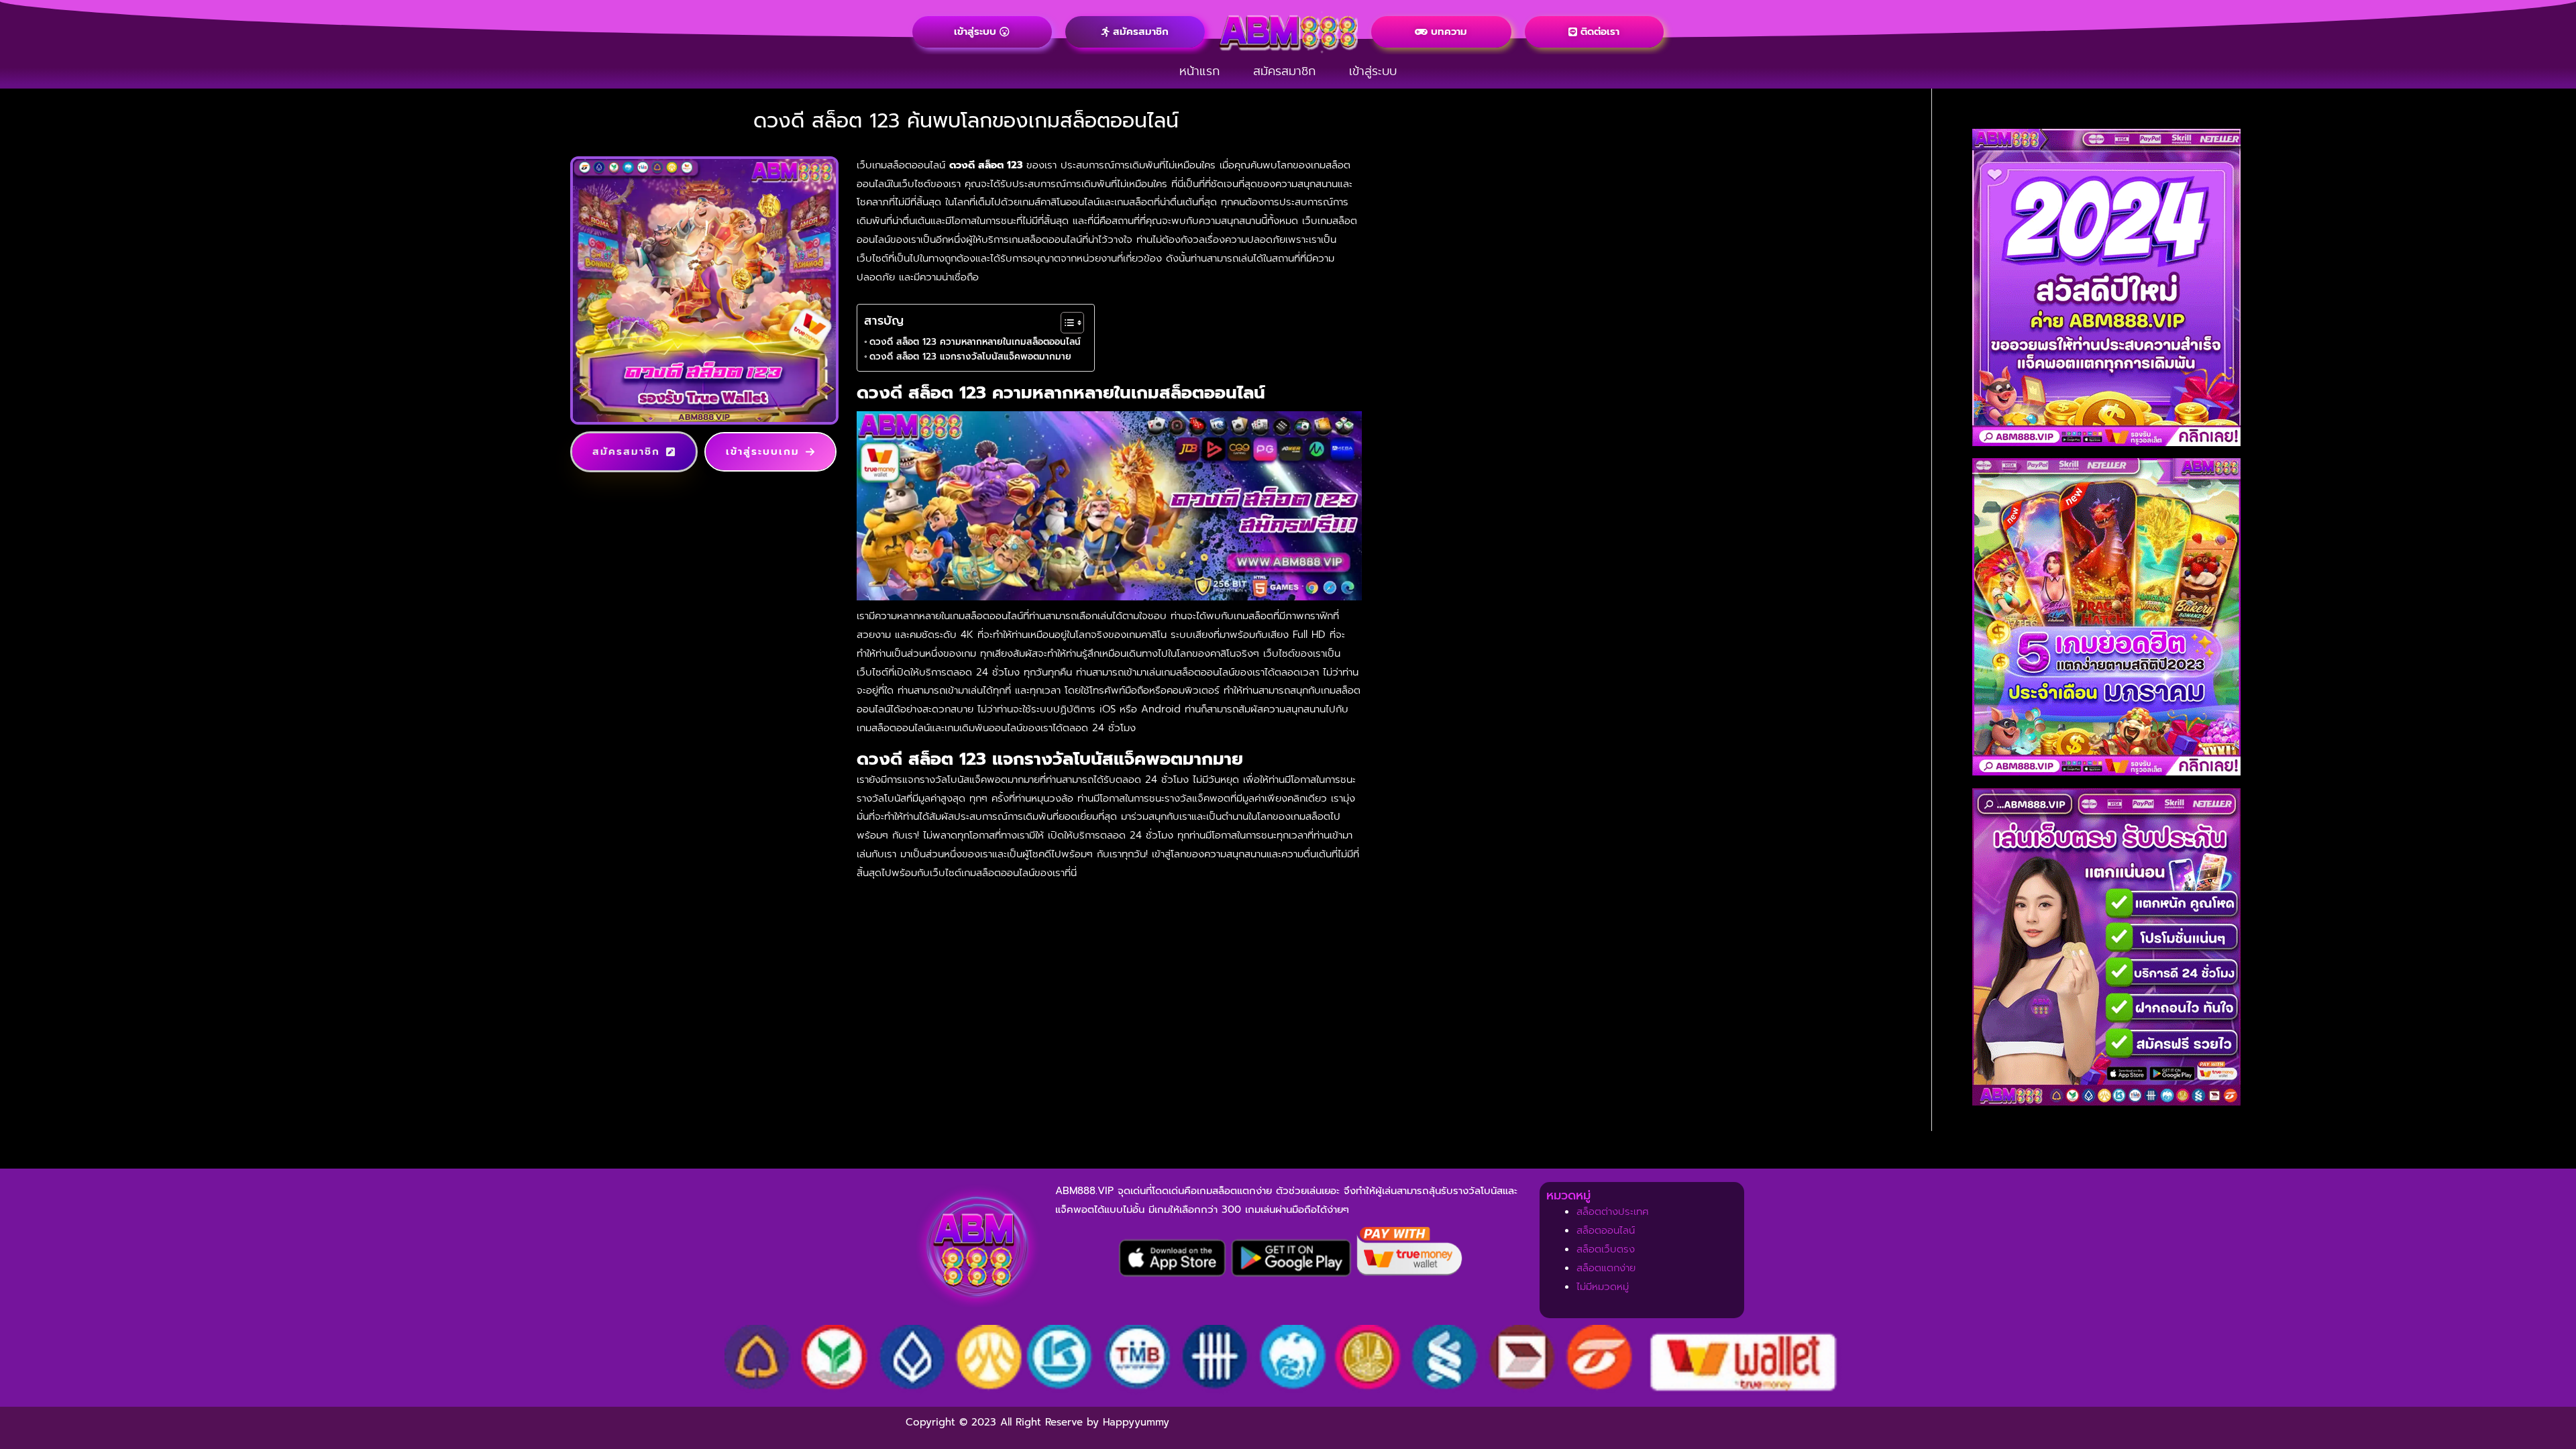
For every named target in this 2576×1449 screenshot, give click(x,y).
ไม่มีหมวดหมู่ (1603, 1287)
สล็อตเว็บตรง (1606, 1249)
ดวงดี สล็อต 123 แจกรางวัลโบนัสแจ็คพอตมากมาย (970, 357)
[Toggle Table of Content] (1066, 323)
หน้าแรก (1199, 71)
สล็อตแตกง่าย (1606, 1268)
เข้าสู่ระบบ (1373, 71)
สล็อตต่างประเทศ (1613, 1212)
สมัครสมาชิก (1284, 71)
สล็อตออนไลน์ (1606, 1230)
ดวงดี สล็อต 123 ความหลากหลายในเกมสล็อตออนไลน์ (975, 342)
